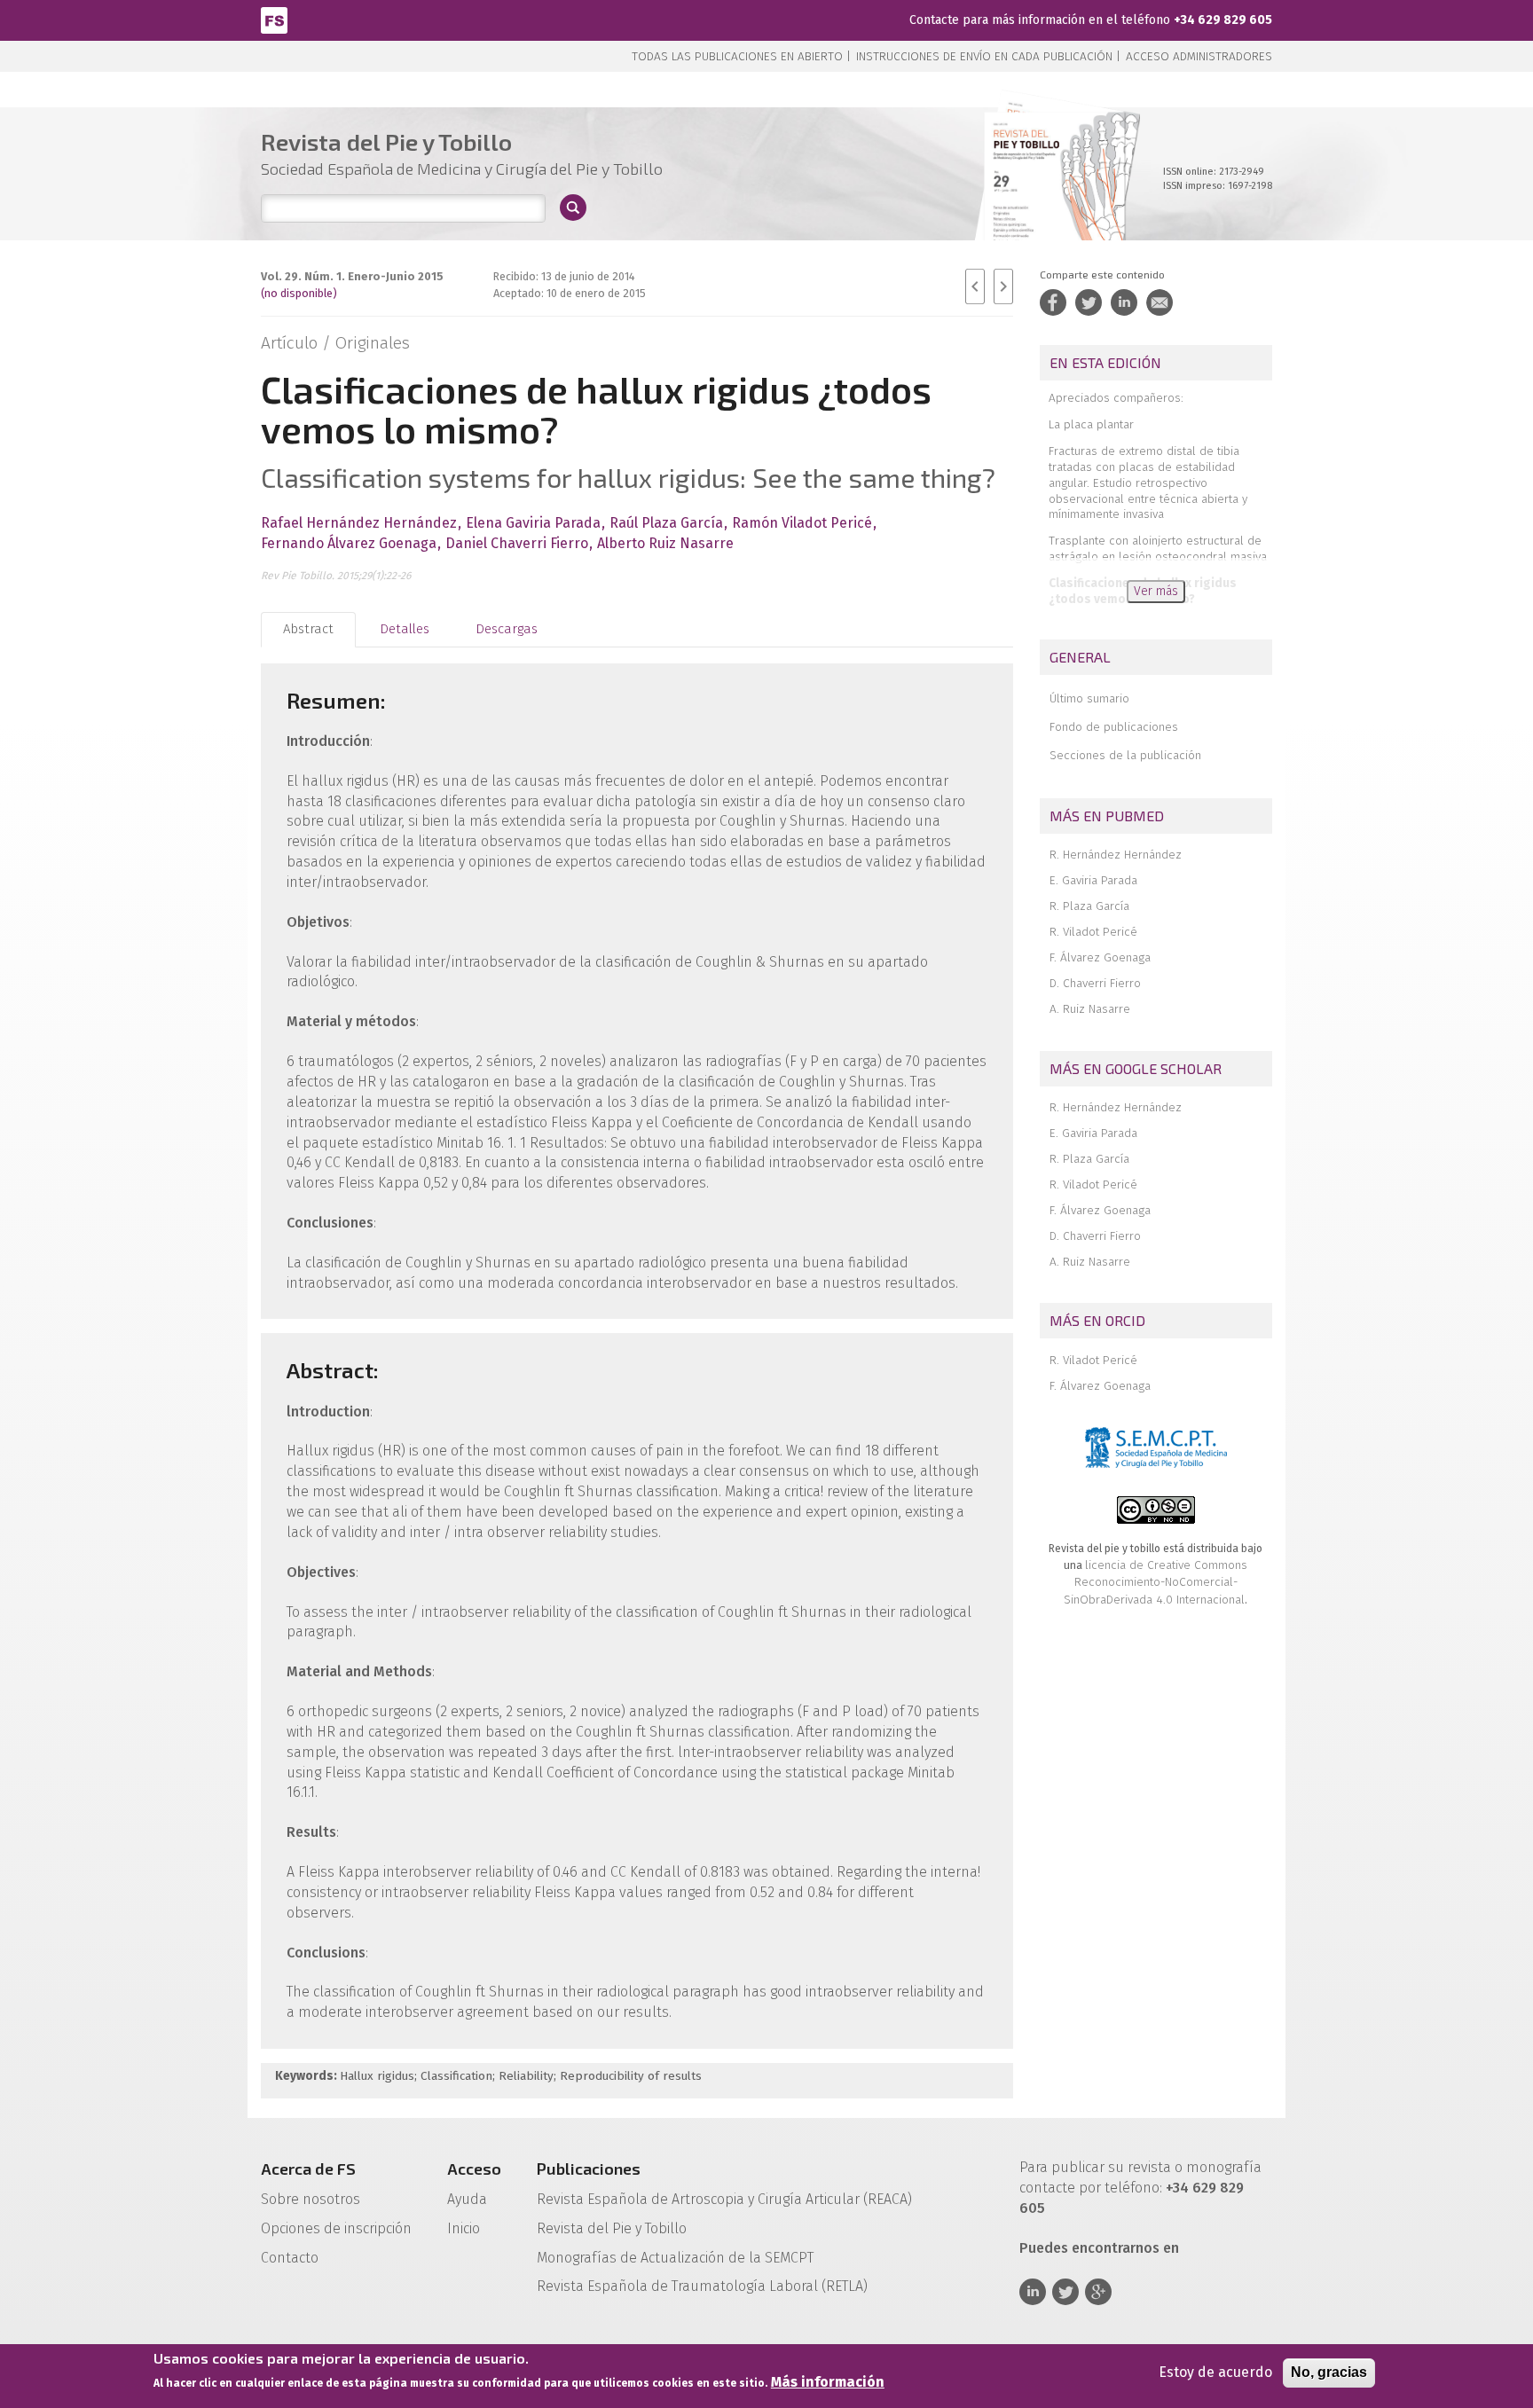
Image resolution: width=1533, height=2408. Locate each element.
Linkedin (1033, 2292)
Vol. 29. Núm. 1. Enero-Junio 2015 (352, 276)
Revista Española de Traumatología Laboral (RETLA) (702, 2286)
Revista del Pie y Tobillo (612, 2228)
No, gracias (1329, 2372)
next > (1003, 286)
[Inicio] (274, 19)
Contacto (290, 2258)
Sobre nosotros (311, 2199)
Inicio (464, 2228)
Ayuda (467, 2199)
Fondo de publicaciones (1114, 727)
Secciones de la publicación (1125, 755)
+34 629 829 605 (1223, 20)
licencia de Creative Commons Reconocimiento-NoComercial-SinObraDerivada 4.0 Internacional (1156, 1582)
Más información (828, 2383)
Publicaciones (589, 2169)
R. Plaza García (1089, 906)
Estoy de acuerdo (1215, 2372)
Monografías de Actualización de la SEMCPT (675, 2258)
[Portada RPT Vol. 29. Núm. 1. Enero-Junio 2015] (1054, 195)
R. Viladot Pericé (1093, 932)
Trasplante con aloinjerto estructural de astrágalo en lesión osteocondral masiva (1158, 549)
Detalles (405, 629)
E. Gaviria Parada (1093, 880)
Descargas (507, 629)
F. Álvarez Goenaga (1100, 957)
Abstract (308, 629)
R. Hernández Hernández (1116, 855)
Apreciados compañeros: (1116, 398)
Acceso (474, 2169)
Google (1098, 2292)
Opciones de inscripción (336, 2228)
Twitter (1065, 2292)
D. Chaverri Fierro (1095, 983)
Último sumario (1089, 698)
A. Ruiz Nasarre (1090, 1009)
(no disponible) (299, 293)
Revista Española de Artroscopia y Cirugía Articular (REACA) (724, 2199)
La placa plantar (1091, 424)
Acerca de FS (308, 2169)
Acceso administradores (1199, 56)
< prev (975, 286)
